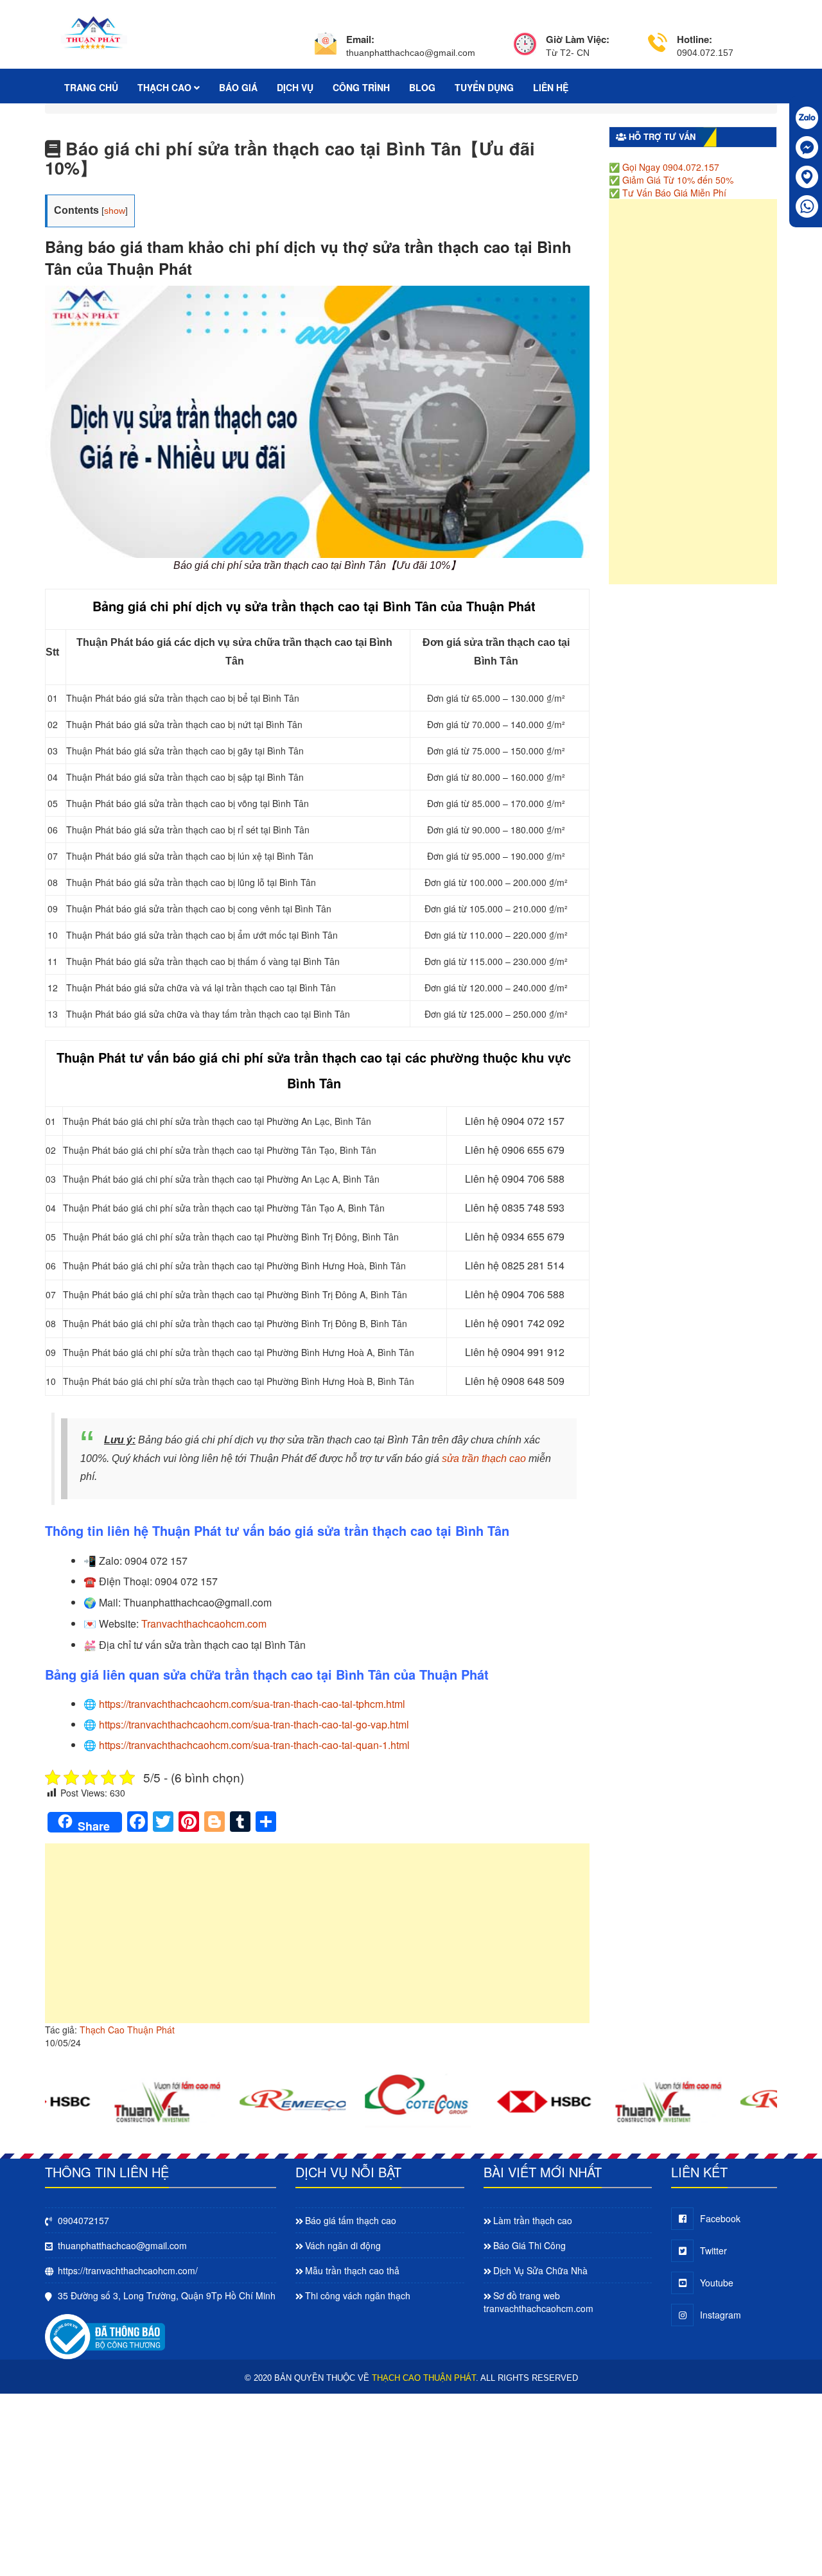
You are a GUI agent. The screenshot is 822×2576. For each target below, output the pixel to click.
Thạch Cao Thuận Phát (127, 2030)
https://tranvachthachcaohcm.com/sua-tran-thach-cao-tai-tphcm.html (252, 1704)
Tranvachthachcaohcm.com (204, 1623)
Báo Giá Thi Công (529, 2245)
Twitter (713, 2250)
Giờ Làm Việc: (578, 39)
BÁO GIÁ (238, 87)
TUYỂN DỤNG (484, 87)
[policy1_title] (326, 46)
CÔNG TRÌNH (361, 87)
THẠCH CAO (166, 87)
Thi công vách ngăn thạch (358, 2295)
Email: (360, 39)
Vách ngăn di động (343, 2245)
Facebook (720, 2218)
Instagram (721, 2315)
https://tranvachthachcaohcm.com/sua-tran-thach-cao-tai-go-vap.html (254, 1724)
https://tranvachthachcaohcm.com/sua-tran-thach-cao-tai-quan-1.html (254, 1745)
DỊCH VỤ (295, 87)
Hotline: (695, 39)
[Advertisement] (317, 1940)
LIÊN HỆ (551, 87)
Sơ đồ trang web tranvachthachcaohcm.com (538, 2302)
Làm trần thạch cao (533, 2220)
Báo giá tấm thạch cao (351, 2220)
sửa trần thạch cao (484, 1458)
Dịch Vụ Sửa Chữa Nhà (540, 2270)
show (115, 211)
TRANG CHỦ (91, 87)
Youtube (717, 2283)
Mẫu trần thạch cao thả (352, 2270)
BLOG (422, 87)
